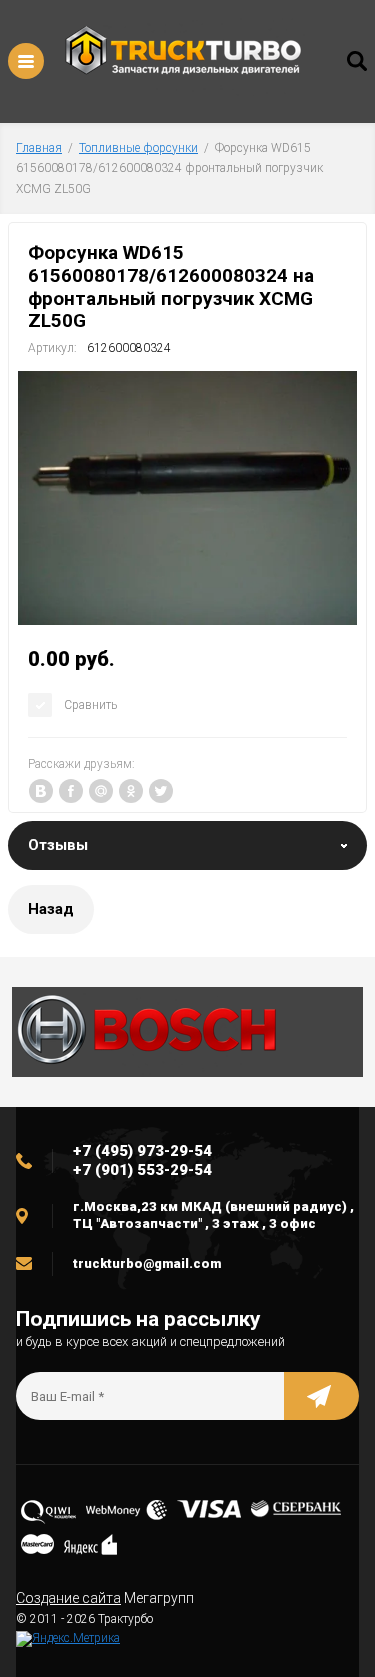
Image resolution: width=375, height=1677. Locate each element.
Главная (39, 148)
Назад (51, 909)
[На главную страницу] (183, 56)
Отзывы (58, 845)
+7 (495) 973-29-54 (142, 1151)
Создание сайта (68, 1598)
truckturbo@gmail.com (147, 1263)
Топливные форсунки (138, 148)
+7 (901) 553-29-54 (142, 1170)
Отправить (321, 1396)
